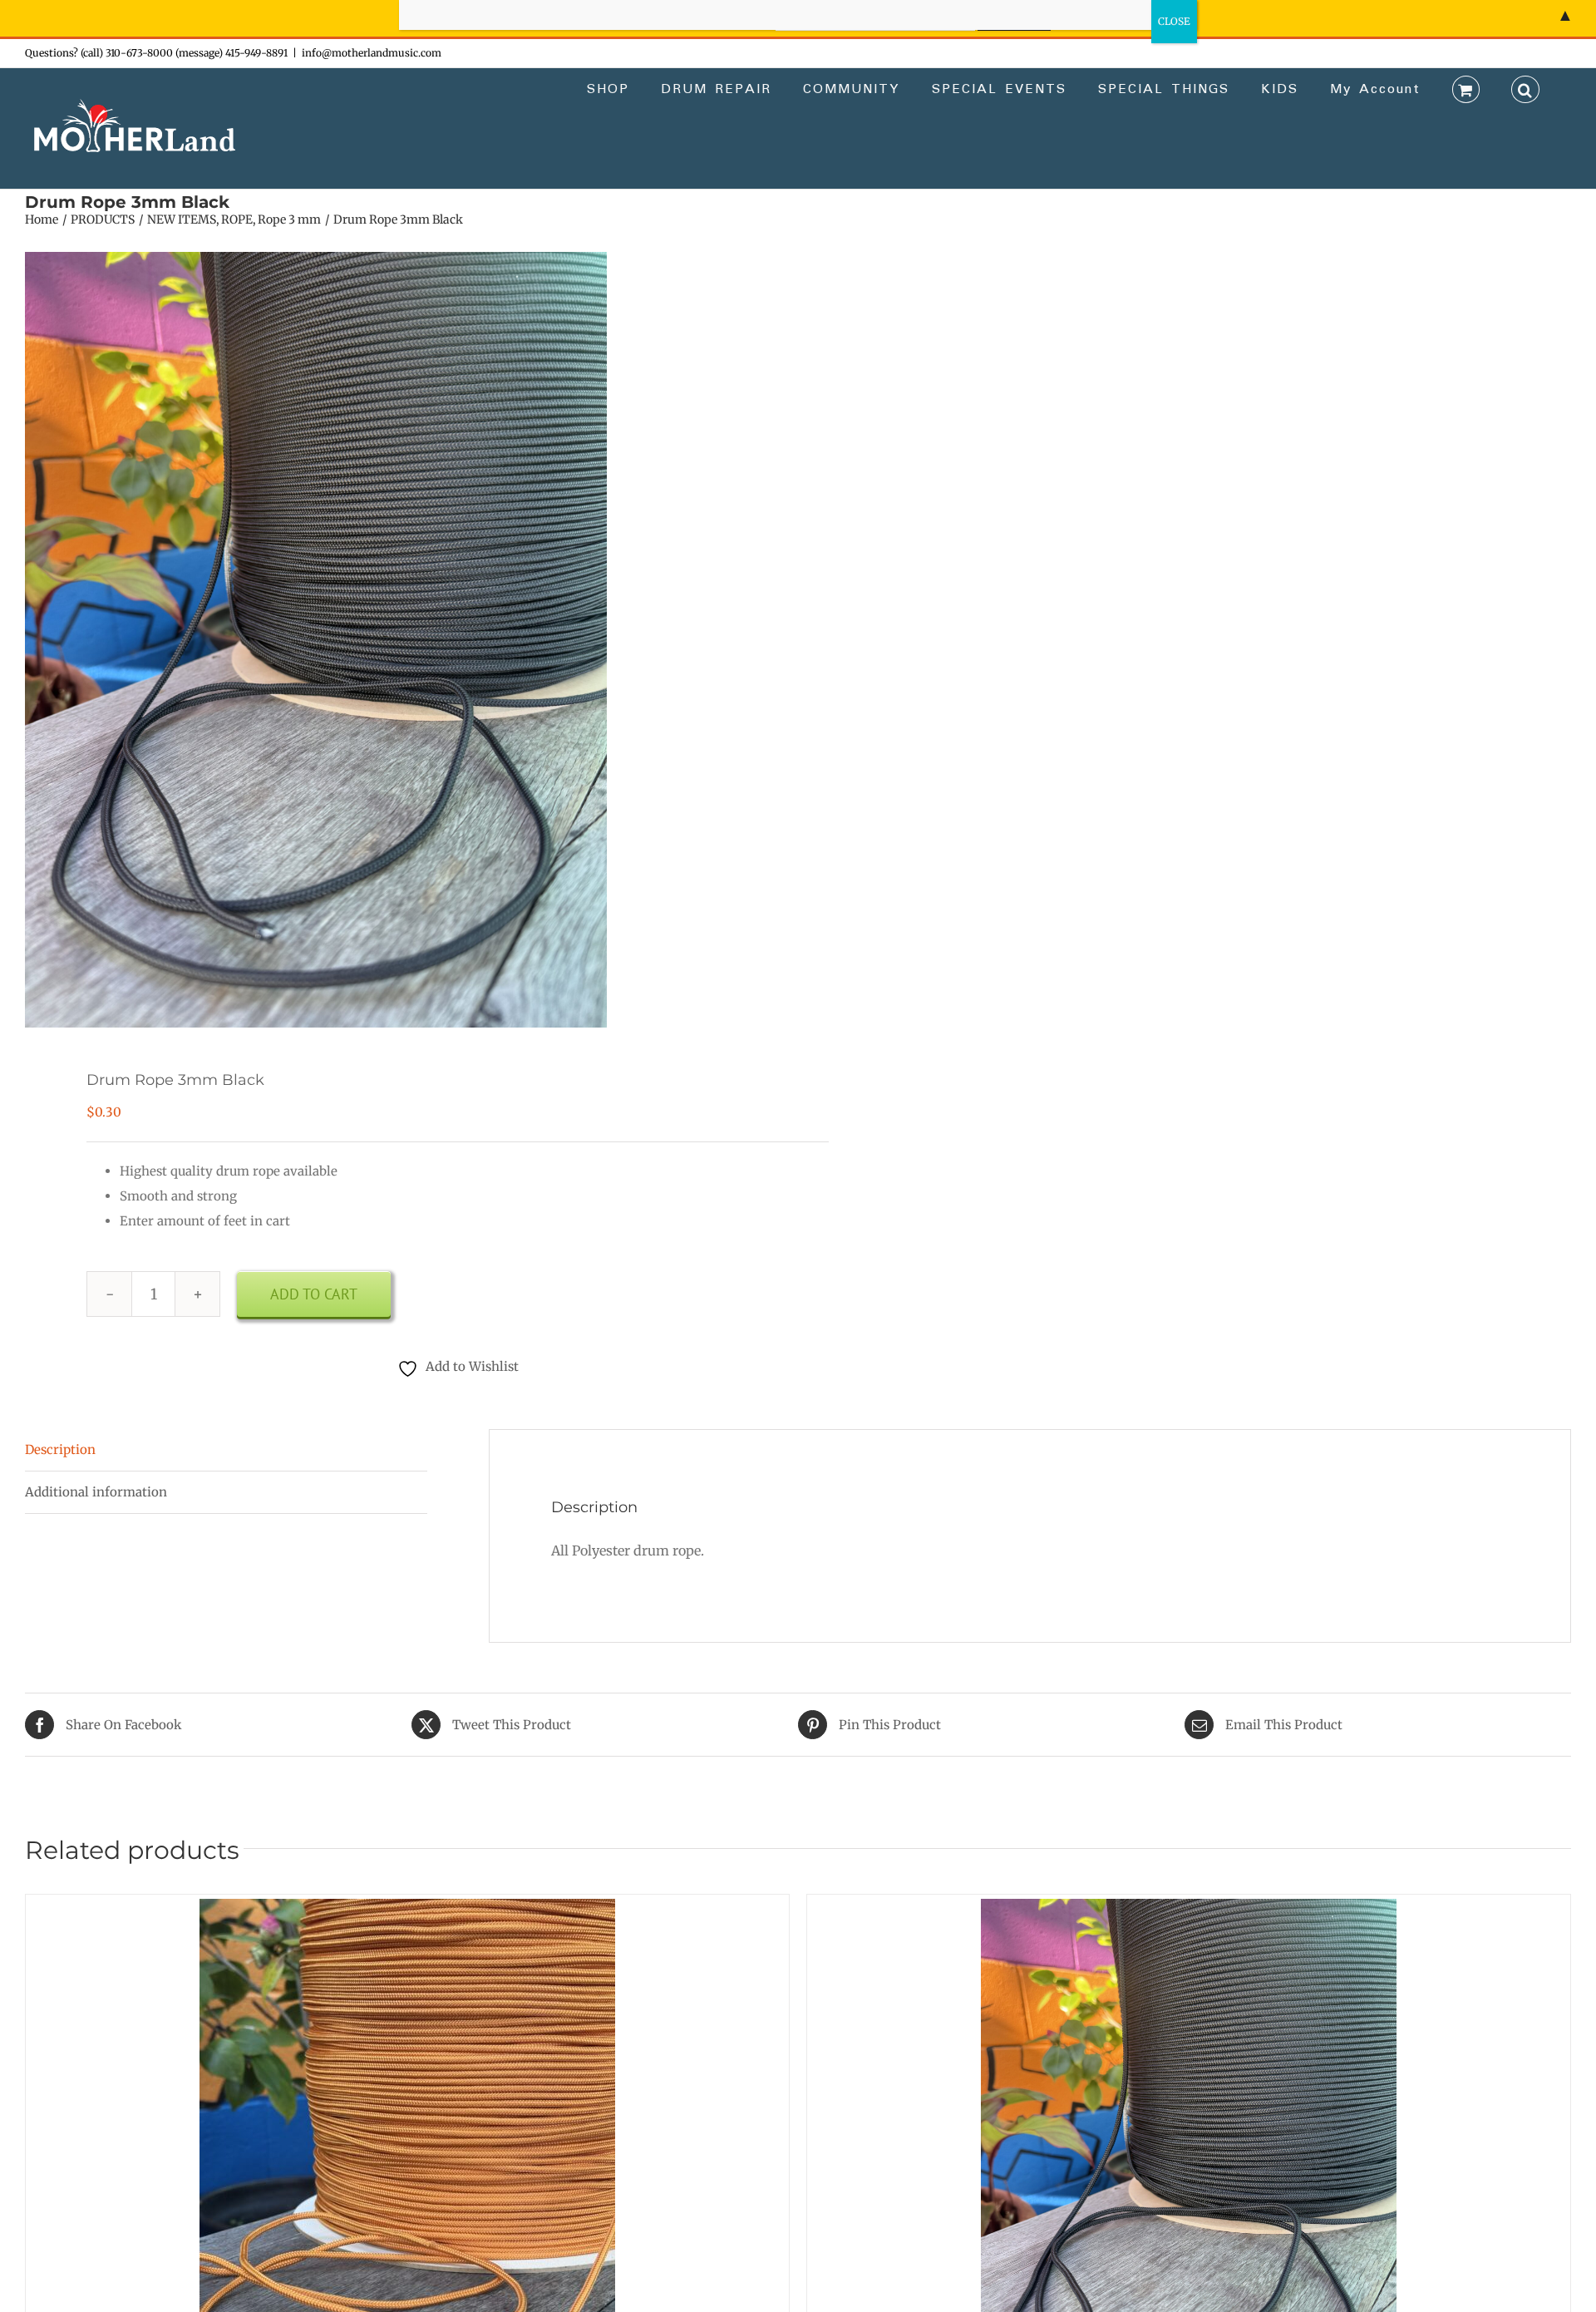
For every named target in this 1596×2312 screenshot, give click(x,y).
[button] (1525, 88)
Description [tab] (60, 1449)
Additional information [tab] (96, 1492)
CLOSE (1174, 21)
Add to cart (314, 1294)
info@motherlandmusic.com (372, 53)
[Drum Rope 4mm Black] (1189, 1911)
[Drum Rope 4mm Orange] (407, 1911)
